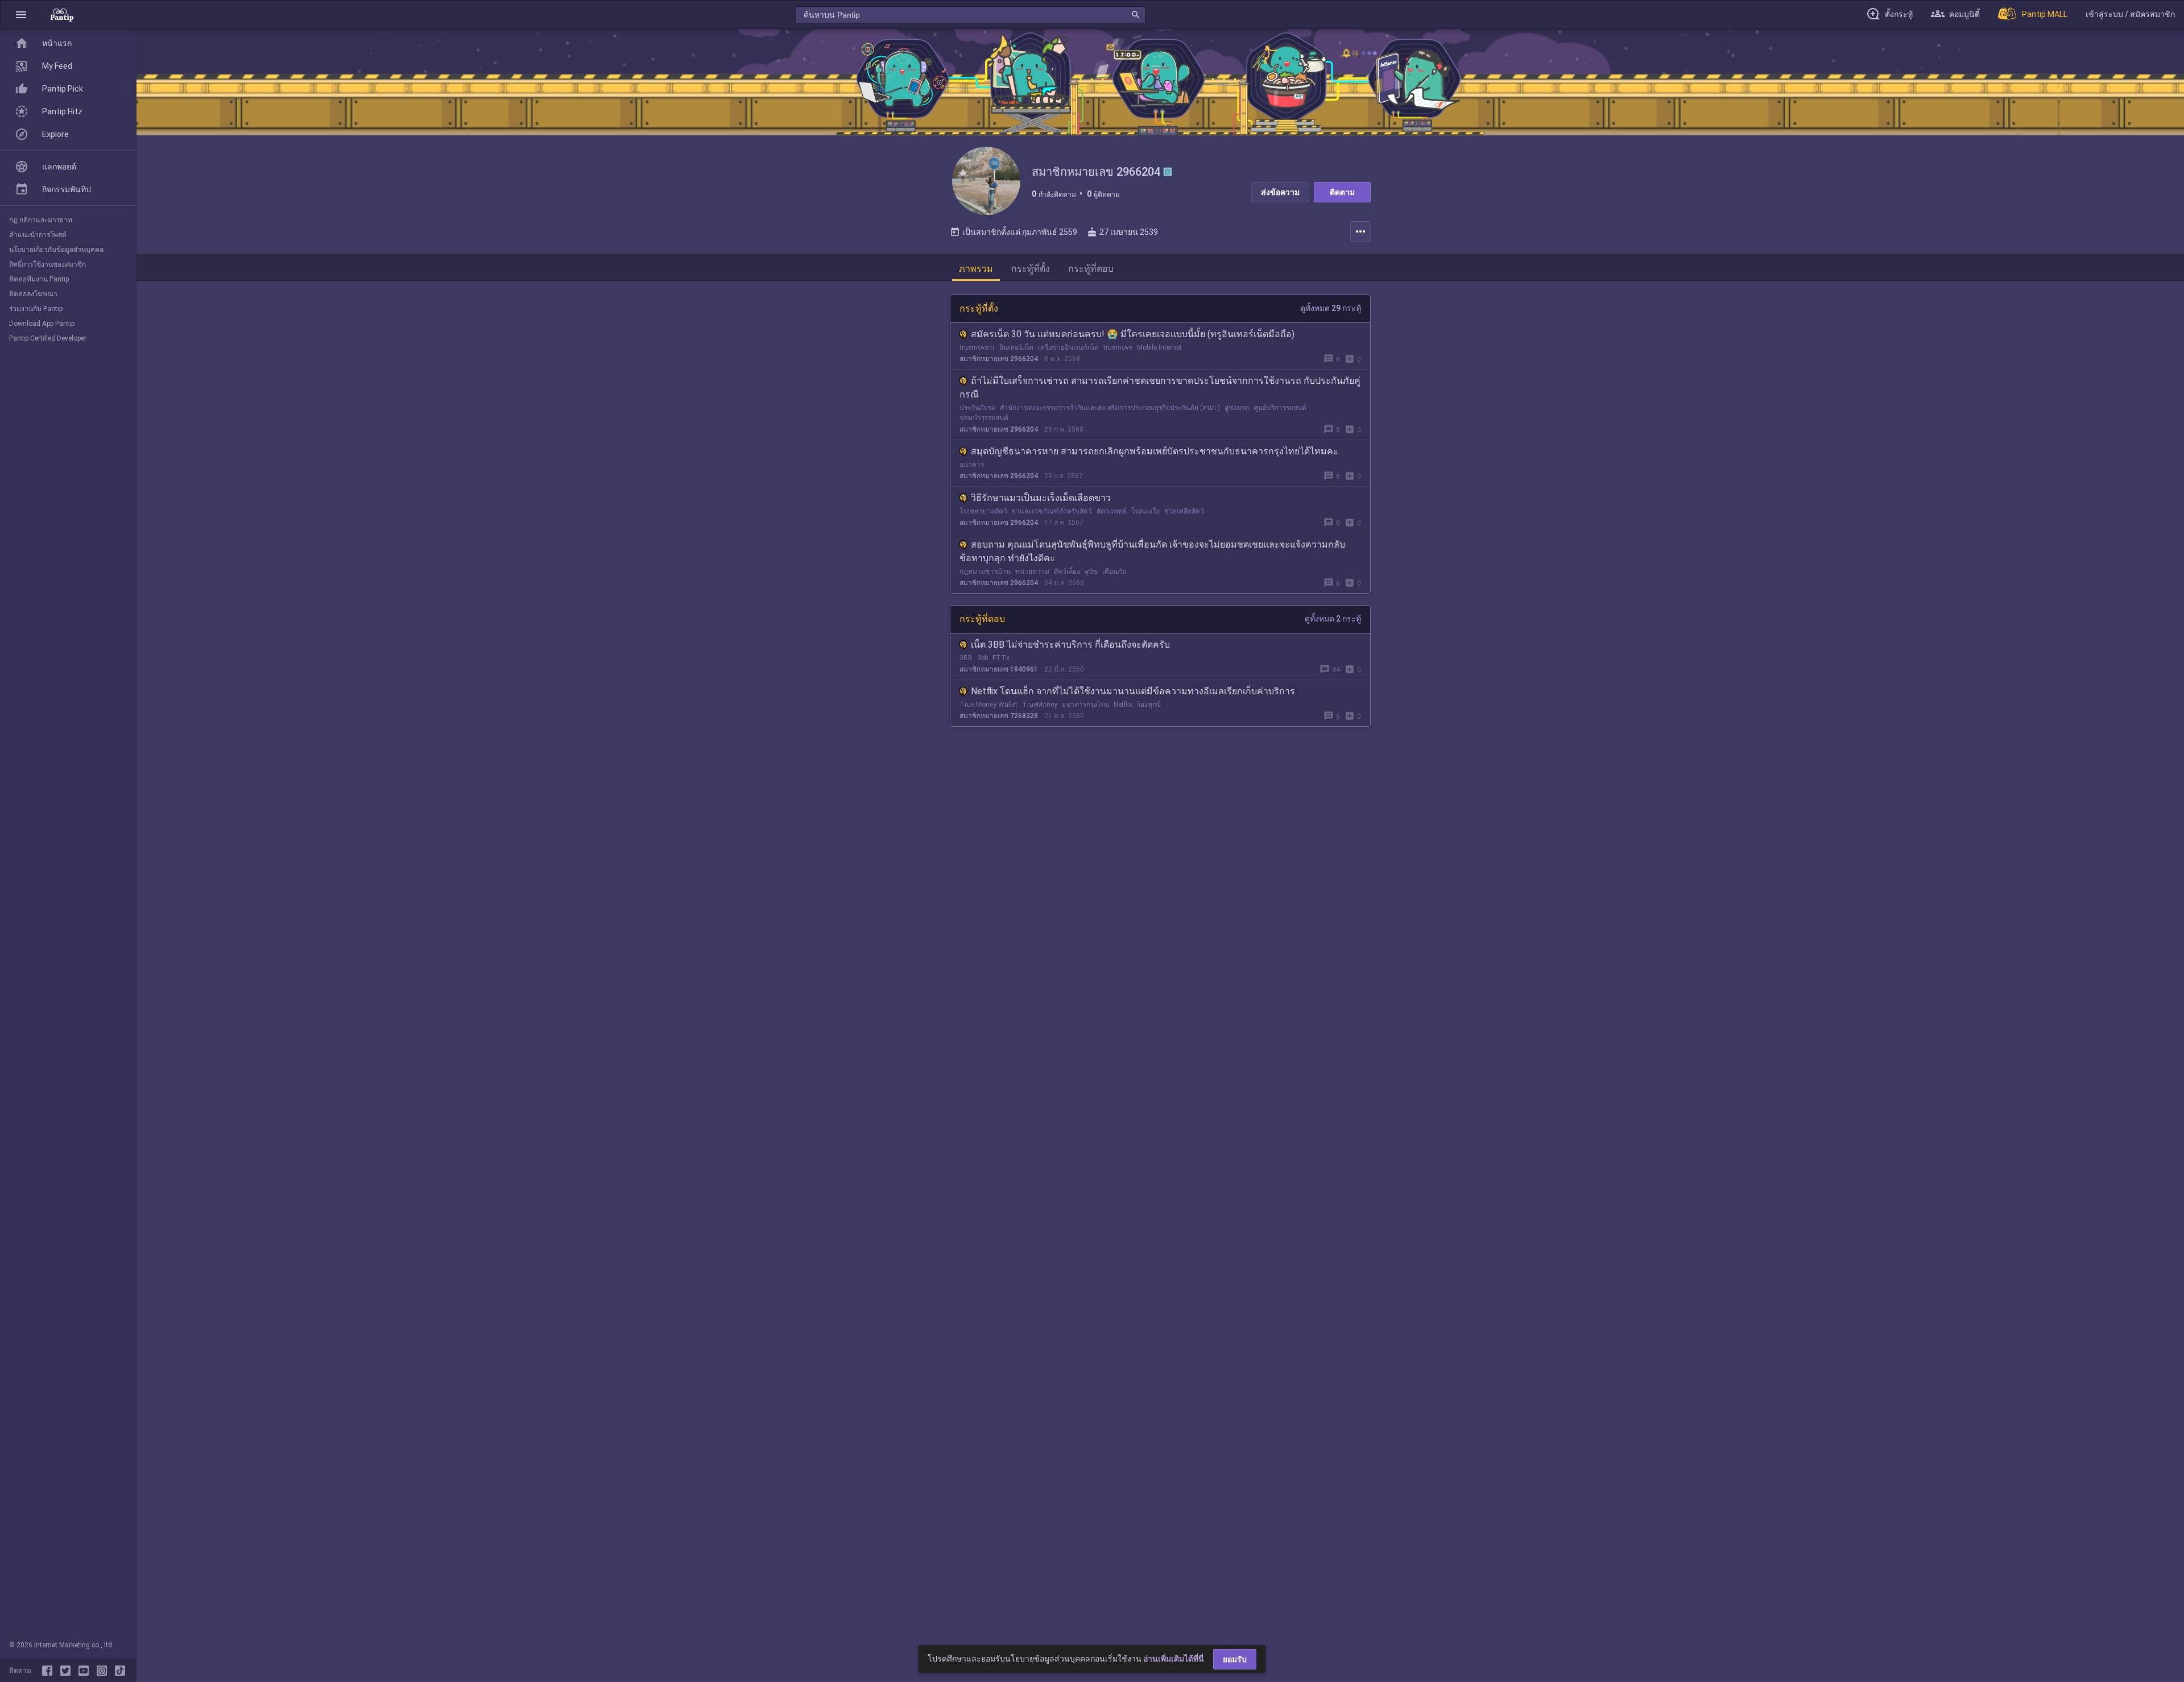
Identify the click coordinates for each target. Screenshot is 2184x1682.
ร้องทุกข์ (1149, 705)
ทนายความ (1032, 571)
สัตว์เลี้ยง (1067, 571)
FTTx (1001, 658)
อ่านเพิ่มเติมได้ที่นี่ (1174, 1659)
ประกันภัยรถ (977, 408)
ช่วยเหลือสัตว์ (1184, 511)
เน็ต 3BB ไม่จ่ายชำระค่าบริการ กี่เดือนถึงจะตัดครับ (1070, 645)
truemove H (977, 347)
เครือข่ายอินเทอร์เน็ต (1068, 347)
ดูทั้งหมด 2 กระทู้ (1333, 619)
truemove (1118, 347)
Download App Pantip (42, 324)
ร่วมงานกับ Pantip (36, 309)
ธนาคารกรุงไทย (1085, 705)
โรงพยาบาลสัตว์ (983, 511)
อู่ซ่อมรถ (1237, 408)
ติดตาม (1342, 192)
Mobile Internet (1159, 347)
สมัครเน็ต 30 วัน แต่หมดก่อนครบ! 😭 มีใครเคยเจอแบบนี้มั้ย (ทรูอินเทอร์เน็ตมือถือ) (1133, 334)
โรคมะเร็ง (1145, 511)
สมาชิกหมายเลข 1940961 (999, 669)
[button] (21, 14)
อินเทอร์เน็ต (1016, 347)
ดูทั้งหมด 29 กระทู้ (1331, 308)
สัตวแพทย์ (1112, 511)
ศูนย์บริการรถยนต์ (1280, 408)
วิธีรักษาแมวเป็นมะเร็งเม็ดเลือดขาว (1041, 498)
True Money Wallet (988, 705)
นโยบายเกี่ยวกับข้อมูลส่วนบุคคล (56, 250)
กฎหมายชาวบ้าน (985, 571)
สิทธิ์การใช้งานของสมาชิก (47, 264)
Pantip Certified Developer (48, 338)
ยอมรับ (1235, 1659)
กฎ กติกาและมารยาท (41, 220)
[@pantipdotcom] (104, 1671)
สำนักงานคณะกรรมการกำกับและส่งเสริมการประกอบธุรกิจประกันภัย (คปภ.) (1110, 408)
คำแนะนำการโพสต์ (38, 235)
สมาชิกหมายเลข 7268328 (999, 716)
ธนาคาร (972, 465)
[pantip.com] (62, 14)
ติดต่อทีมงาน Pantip (39, 279)
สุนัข (1091, 571)
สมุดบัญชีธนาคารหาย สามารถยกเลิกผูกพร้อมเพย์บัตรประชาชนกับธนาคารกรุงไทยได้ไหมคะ (1155, 451)
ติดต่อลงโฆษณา (33, 294)
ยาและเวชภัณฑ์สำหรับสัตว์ (1052, 511)
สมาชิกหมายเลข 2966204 (999, 359)
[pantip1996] (86, 1671)
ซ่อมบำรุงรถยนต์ (984, 418)
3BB (966, 658)
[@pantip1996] (120, 1671)
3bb (983, 658)
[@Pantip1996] (68, 1671)
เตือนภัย (1114, 571)
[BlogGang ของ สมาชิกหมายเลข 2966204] (1168, 172)
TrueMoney (1040, 705)
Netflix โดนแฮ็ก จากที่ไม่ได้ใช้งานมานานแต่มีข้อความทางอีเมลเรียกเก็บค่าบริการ (1133, 691)
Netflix (1123, 705)
